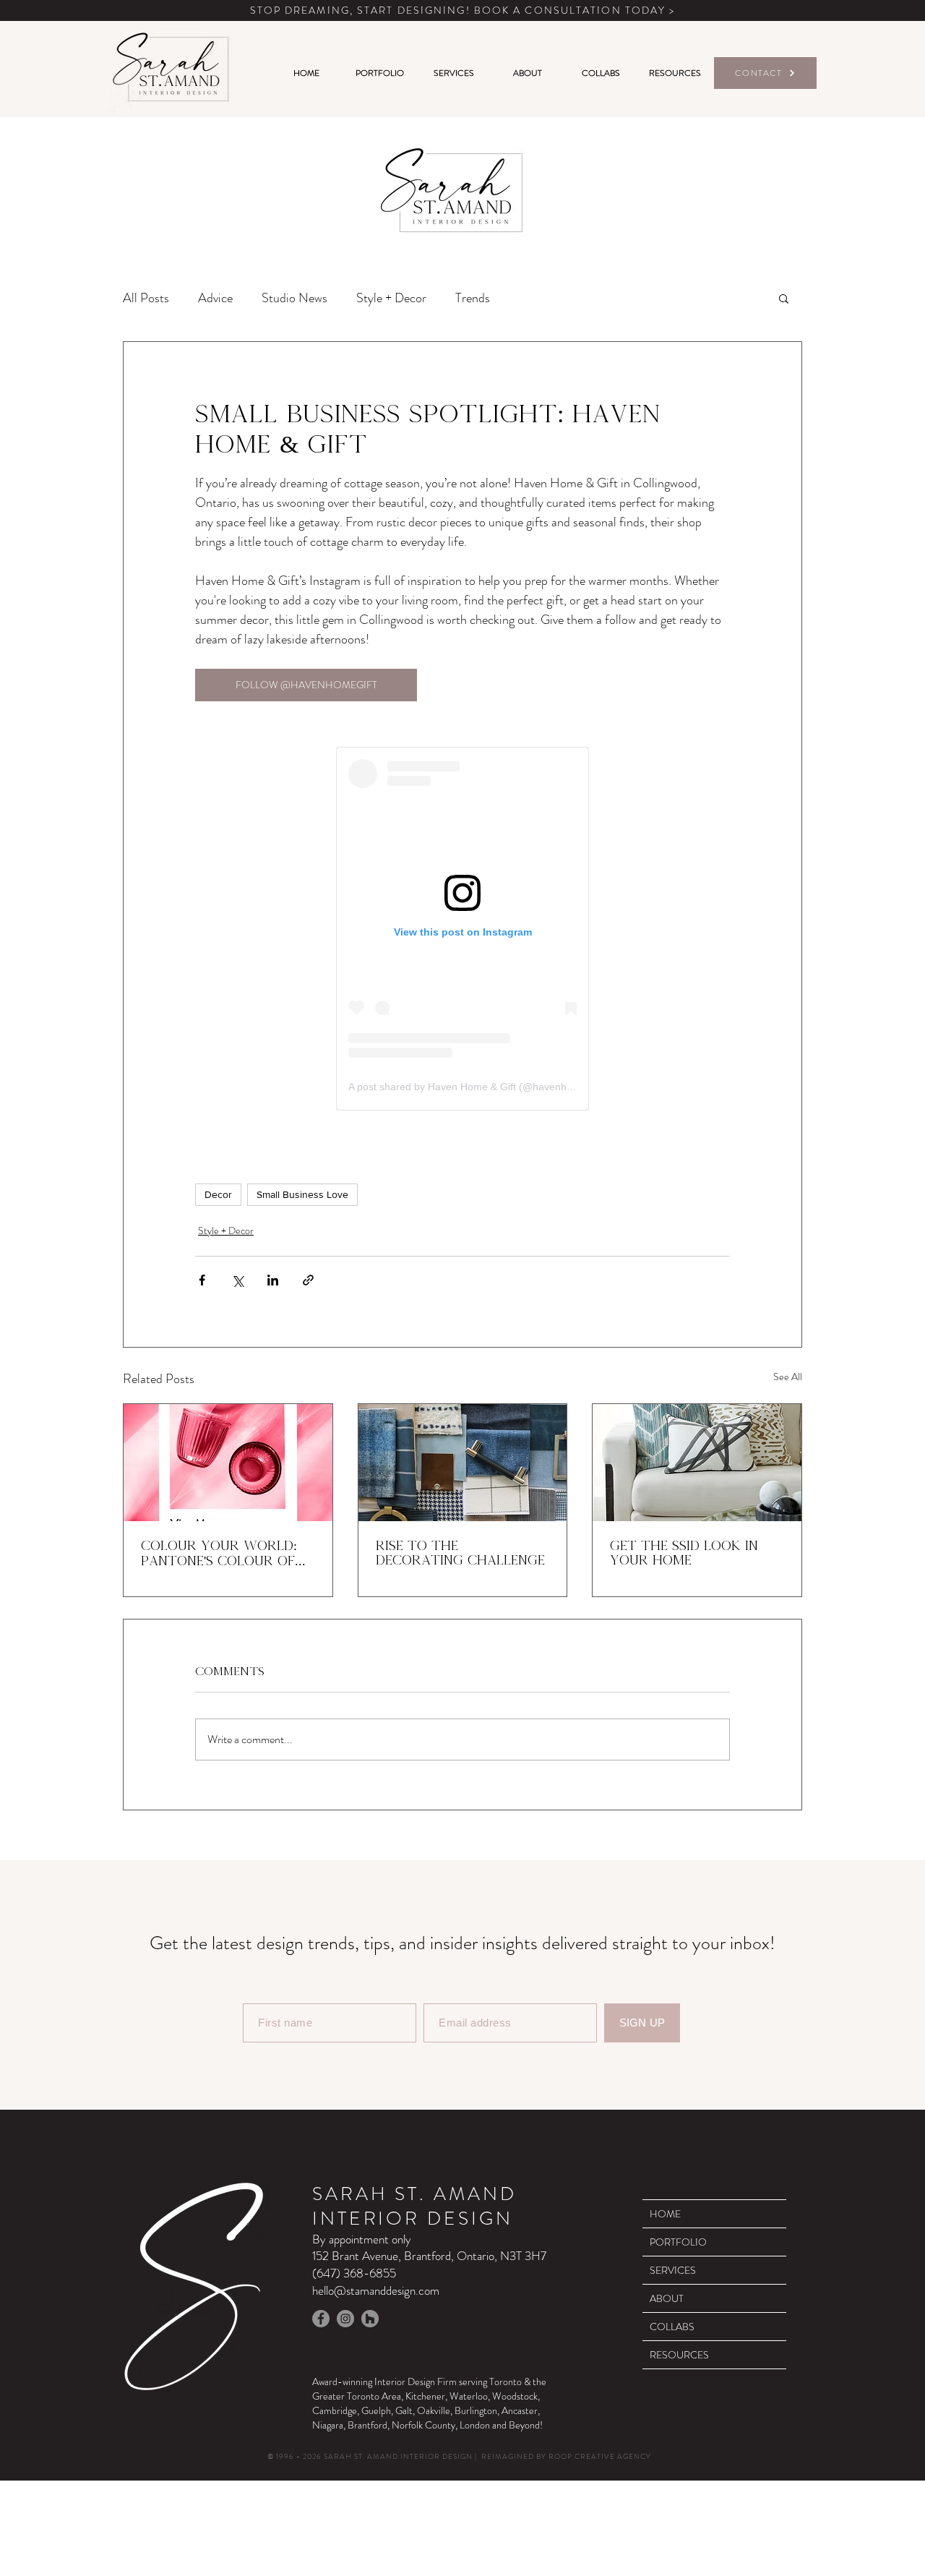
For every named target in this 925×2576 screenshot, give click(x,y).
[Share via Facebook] (202, 1280)
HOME (665, 2214)
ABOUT (667, 2298)
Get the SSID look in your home (684, 1553)
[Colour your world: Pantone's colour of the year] (228, 1463)
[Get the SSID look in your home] (697, 1463)
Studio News (294, 298)
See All (788, 1377)
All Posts (146, 298)
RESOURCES (679, 2355)
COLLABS (672, 2327)
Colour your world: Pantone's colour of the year (219, 1554)
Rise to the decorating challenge (460, 1553)
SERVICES (673, 2270)
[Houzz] (370, 2319)
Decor (218, 1194)
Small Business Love (302, 1194)
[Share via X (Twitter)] (237, 1280)
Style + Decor (391, 298)
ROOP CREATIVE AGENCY (600, 2456)
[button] (784, 298)
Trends (473, 298)
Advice (215, 298)
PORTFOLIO (678, 2242)
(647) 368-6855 (354, 2273)
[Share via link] (308, 1280)
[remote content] (462, 929)
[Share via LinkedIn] (273, 1280)
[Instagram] (345, 2319)
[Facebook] (321, 2319)
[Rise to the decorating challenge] (463, 1463)
